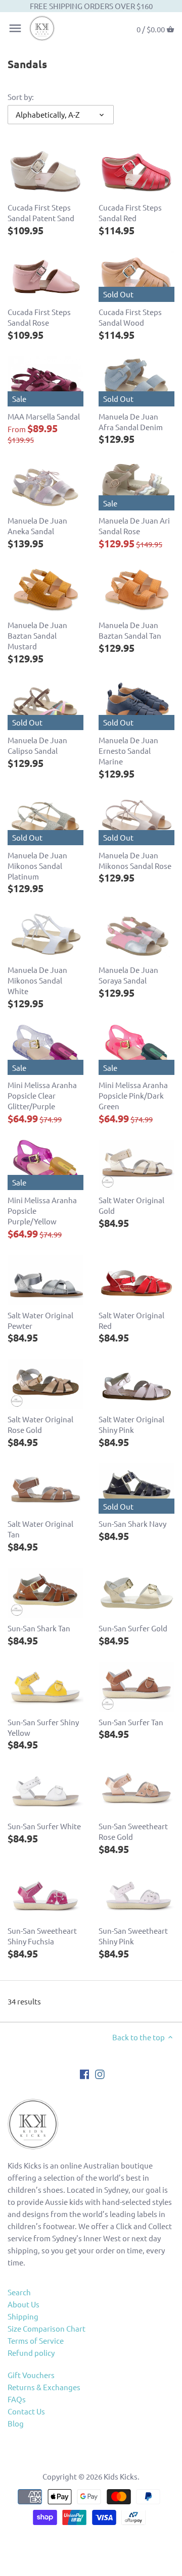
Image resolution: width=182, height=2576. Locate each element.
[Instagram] (100, 2073)
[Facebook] (85, 2073)
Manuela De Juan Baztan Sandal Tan (130, 630)
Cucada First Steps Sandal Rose (39, 317)
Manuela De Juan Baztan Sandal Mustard (37, 635)
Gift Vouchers (31, 2375)
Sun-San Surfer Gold (133, 1628)
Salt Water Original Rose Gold (40, 1424)
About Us (24, 2304)
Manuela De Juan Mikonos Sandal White (37, 980)
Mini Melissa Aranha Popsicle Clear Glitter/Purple (42, 1095)
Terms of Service (36, 2340)
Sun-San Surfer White (44, 1826)
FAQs (17, 2399)
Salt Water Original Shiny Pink (131, 1424)
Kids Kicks (121, 2476)
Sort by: (21, 97)
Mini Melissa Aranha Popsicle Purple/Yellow (42, 1210)
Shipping (23, 2316)
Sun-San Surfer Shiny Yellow (43, 1727)
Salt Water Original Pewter (40, 1320)
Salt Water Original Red (131, 1320)
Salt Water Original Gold (131, 1205)
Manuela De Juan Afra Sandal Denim (131, 422)
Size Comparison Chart (47, 2328)
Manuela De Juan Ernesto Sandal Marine (128, 751)
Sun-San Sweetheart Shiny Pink (133, 1936)
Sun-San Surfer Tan (131, 1722)
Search (19, 2292)
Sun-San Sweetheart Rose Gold (133, 1831)
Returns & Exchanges (44, 2387)
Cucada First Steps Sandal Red (130, 213)
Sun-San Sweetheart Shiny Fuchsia (42, 1936)
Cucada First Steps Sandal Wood (130, 317)
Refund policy (31, 2353)
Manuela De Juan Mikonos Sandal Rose (135, 860)
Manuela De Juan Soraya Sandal (128, 975)
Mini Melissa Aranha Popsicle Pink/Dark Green (133, 1095)
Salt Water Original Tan (40, 1529)
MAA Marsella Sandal (44, 416)
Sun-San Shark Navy (132, 1524)
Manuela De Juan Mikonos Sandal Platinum (37, 866)
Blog (16, 2423)
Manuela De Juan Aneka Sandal (37, 526)
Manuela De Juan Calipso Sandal (37, 745)
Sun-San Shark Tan (39, 1628)
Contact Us (26, 2411)
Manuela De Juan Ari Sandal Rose (134, 526)
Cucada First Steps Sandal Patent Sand (41, 213)
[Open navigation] (15, 28)
